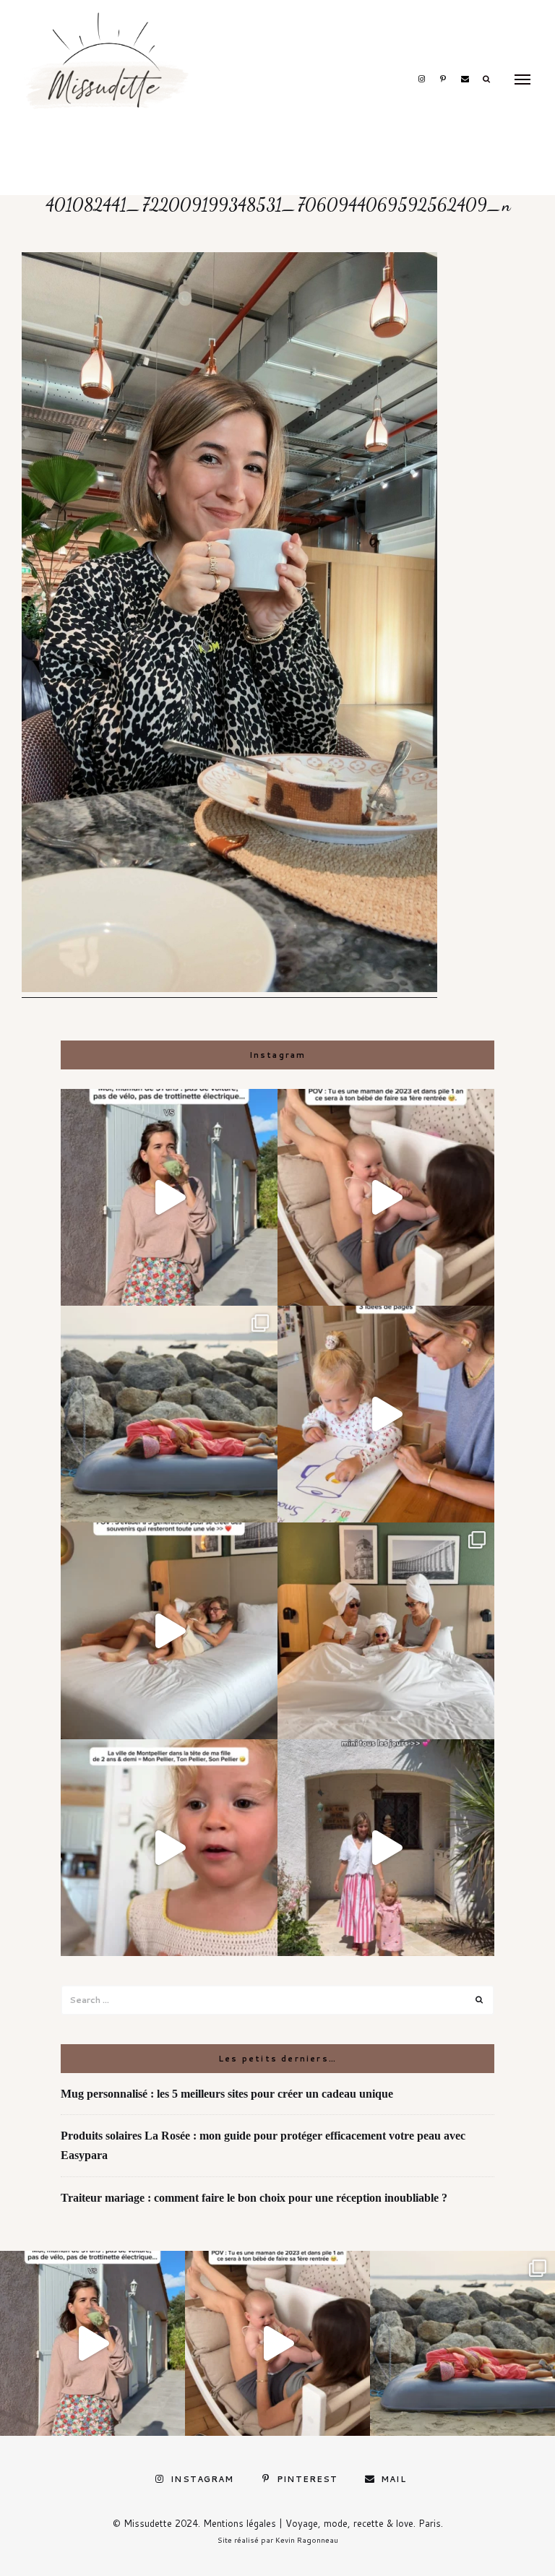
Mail (465, 79)
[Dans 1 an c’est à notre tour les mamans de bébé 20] (386, 1197)
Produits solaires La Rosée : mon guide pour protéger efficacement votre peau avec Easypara (263, 2145)
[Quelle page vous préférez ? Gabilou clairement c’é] (386, 1414)
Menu (522, 79)
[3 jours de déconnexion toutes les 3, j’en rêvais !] (169, 1631)
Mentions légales (240, 2523)
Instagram (421, 79)
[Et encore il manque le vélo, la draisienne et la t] (169, 1197)
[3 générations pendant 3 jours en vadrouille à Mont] (386, 1631)
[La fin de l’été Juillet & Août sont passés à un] (169, 1414)
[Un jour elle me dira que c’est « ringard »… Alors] (386, 1848)
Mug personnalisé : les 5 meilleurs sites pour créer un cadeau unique (227, 2094)
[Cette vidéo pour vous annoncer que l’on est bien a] (169, 1848)
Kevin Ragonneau (307, 2540)
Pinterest (443, 79)
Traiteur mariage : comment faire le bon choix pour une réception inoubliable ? (254, 2198)
